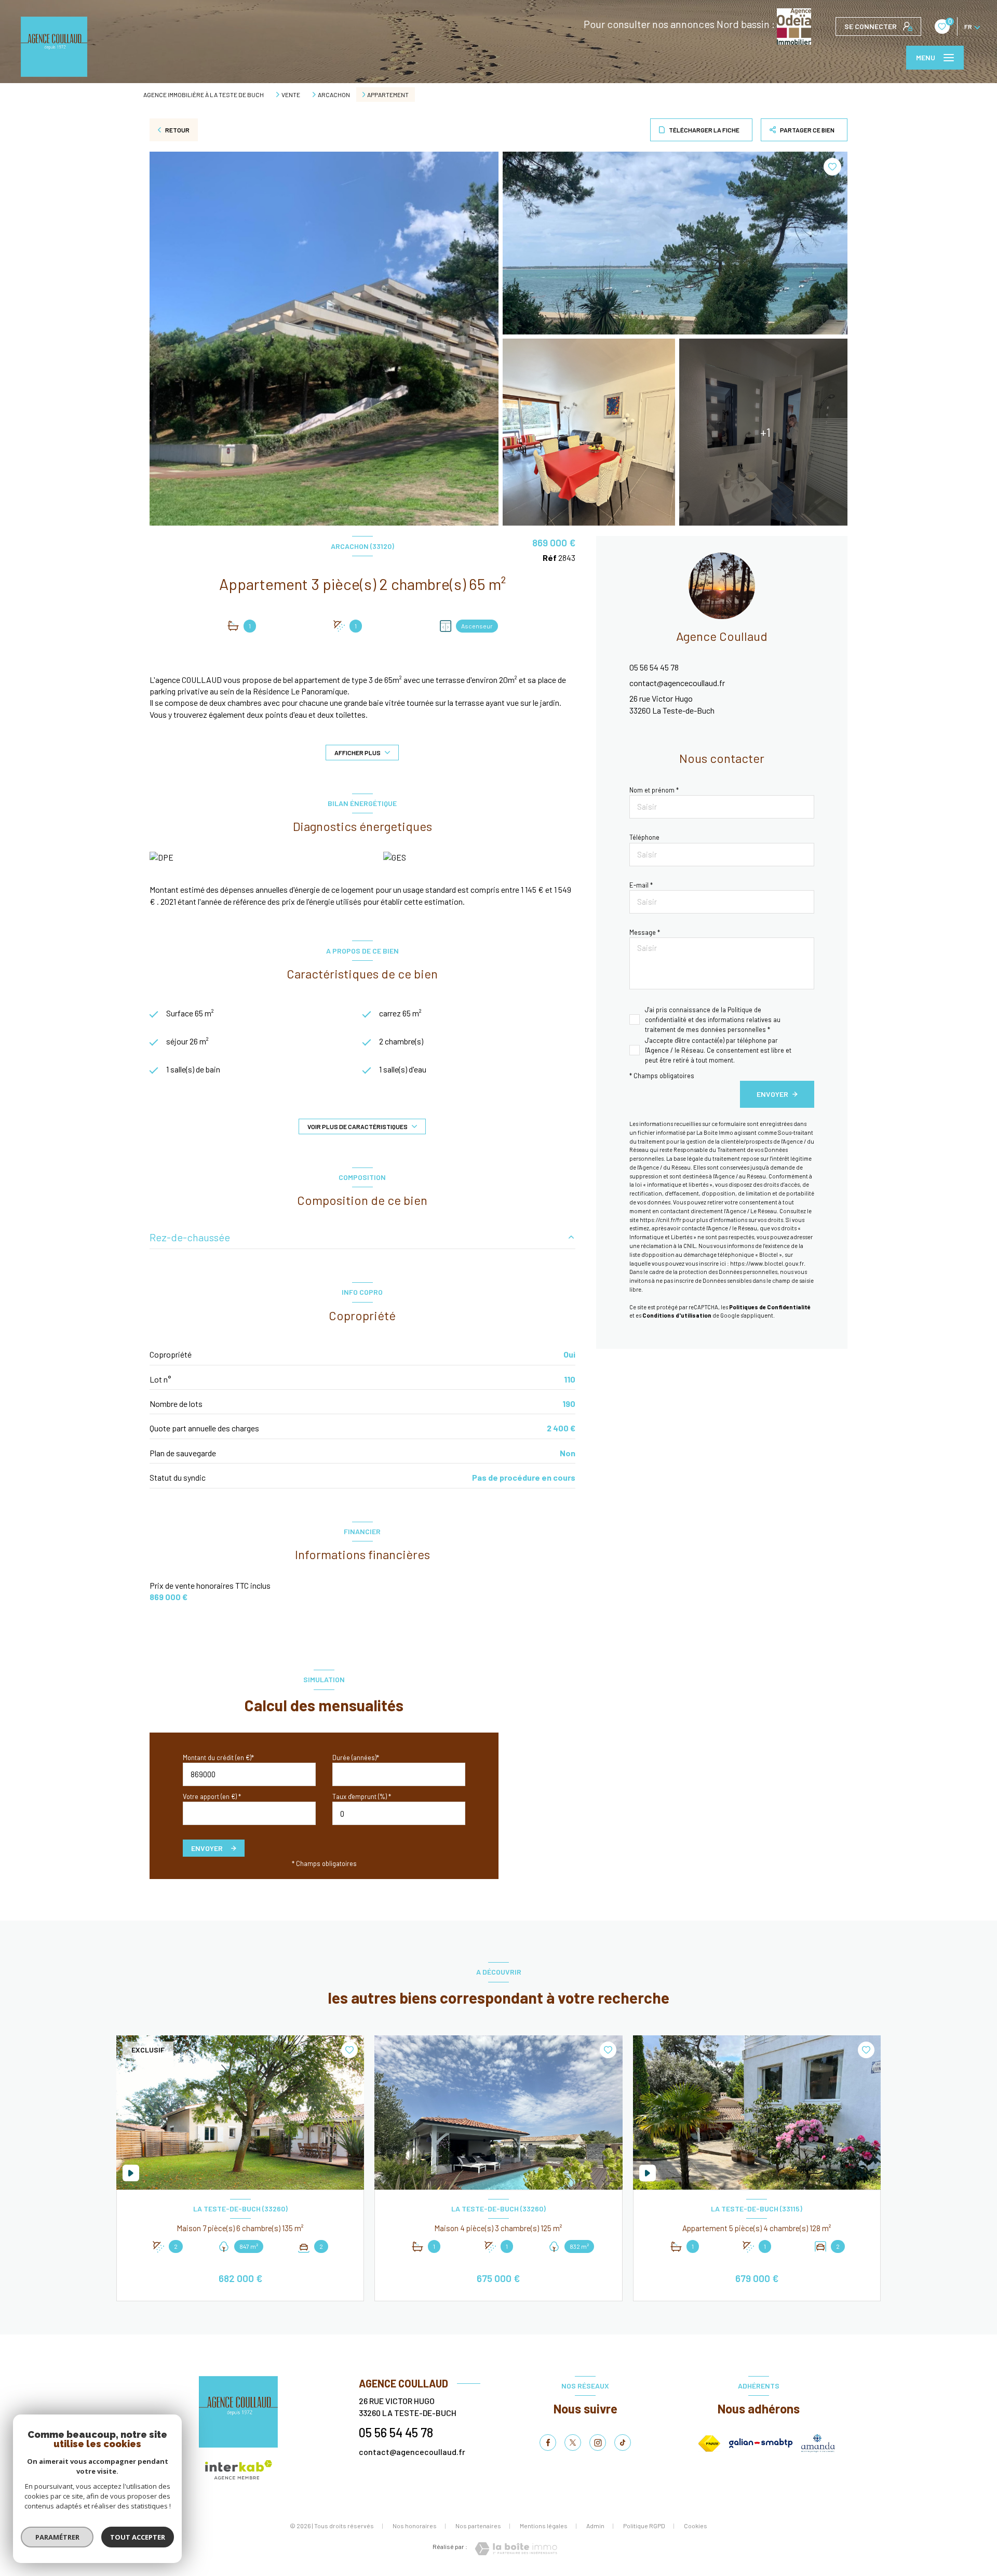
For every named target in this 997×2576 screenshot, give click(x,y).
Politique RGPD (644, 2526)
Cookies (696, 2526)
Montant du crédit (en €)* (218, 1757)
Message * (645, 932)
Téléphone (644, 837)
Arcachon (334, 95)
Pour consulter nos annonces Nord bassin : (680, 24)
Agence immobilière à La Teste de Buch (204, 95)
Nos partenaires (478, 2526)
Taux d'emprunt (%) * (362, 1796)
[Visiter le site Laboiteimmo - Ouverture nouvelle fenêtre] (516, 2549)
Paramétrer (57, 2537)
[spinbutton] (399, 1813)
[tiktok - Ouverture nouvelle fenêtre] (623, 2443)
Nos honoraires (415, 2526)
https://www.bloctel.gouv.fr (767, 1263)
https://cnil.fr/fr (661, 1220)
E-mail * (641, 885)
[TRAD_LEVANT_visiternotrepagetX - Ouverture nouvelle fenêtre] (573, 2443)
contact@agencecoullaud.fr (677, 683)
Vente (291, 95)
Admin (595, 2526)
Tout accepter (138, 2537)
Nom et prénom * (654, 790)
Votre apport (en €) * (212, 1796)
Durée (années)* (356, 1757)
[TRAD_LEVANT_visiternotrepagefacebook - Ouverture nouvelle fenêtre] (548, 2443)
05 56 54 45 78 (654, 667)
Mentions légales (544, 2526)
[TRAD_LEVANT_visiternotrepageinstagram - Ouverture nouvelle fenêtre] (598, 2443)
